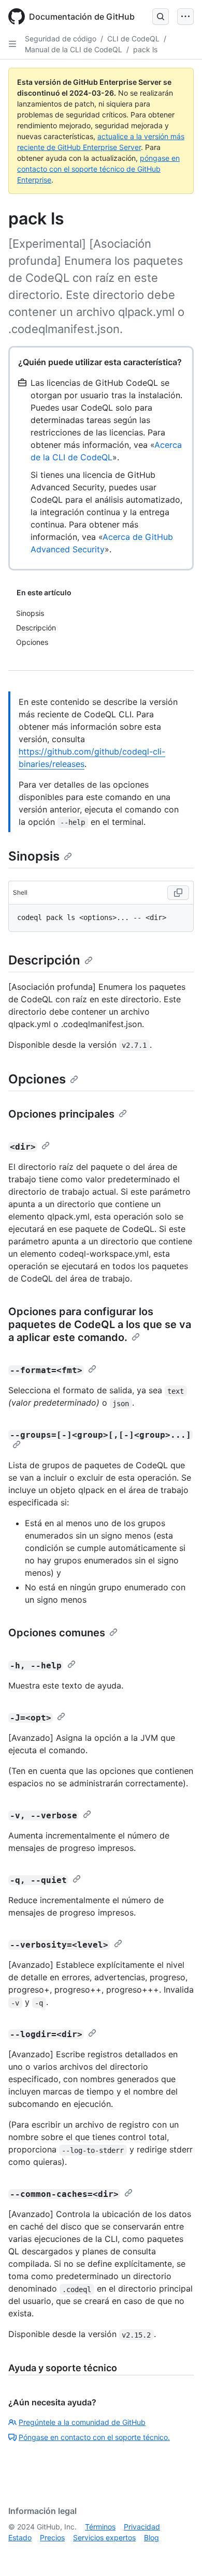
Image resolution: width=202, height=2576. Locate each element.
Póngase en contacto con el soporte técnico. (94, 2437)
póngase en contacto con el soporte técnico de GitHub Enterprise (98, 169)
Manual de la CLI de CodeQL (74, 49)
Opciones (37, 1079)
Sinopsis (34, 856)
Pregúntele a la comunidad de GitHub (82, 2422)
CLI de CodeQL (133, 39)
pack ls (145, 49)
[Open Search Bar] (161, 17)
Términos (100, 2527)
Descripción (44, 960)
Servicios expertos (104, 2537)
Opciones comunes (57, 1633)
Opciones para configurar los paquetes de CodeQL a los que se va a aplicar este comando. (100, 1324)
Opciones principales (61, 1114)
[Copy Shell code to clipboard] (178, 893)
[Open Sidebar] (12, 44)
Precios (52, 2537)
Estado (20, 2537)
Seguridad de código (61, 39)
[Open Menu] (185, 17)
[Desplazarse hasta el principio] (179, 2553)
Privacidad (142, 2527)
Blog (151, 2537)
